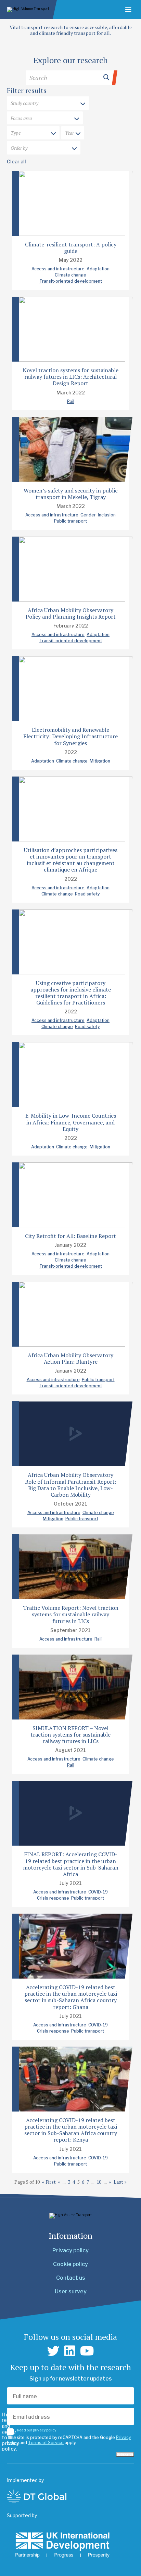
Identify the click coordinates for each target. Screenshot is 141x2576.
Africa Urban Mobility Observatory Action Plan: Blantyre (70, 1358)
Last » (120, 2182)
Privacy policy (70, 2250)
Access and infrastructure (58, 269)
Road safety (87, 894)
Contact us (71, 2278)
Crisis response (53, 1898)
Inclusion (107, 515)
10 (99, 2182)
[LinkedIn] (70, 2351)
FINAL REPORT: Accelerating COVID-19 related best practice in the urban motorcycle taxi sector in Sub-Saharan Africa (71, 1864)
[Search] (70, 78)
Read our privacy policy (37, 2430)
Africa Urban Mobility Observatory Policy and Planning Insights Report (71, 613)
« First (49, 2182)
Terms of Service (46, 2443)
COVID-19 (98, 1892)
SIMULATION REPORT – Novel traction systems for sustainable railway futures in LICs (70, 1735)
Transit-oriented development (71, 281)
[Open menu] (128, 10)
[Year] (73, 133)
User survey (71, 2291)
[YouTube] (87, 2351)
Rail (71, 401)
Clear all (16, 161)
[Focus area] (45, 119)
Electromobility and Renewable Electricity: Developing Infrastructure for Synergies (70, 736)
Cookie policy (70, 2264)
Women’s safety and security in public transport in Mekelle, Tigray (71, 494)
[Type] (33, 133)
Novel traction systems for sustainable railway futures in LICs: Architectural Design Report (70, 377)
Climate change (70, 275)
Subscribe (125, 2454)
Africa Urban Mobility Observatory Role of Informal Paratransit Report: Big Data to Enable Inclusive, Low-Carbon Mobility (71, 1485)
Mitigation (100, 761)
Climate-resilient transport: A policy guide (71, 248)
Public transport (70, 521)
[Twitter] (53, 2351)
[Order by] (44, 148)
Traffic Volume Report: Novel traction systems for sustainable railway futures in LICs (71, 1614)
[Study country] (48, 104)
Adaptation (98, 269)
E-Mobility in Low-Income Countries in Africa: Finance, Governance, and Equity (71, 1122)
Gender (88, 515)
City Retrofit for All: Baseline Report (70, 1236)
